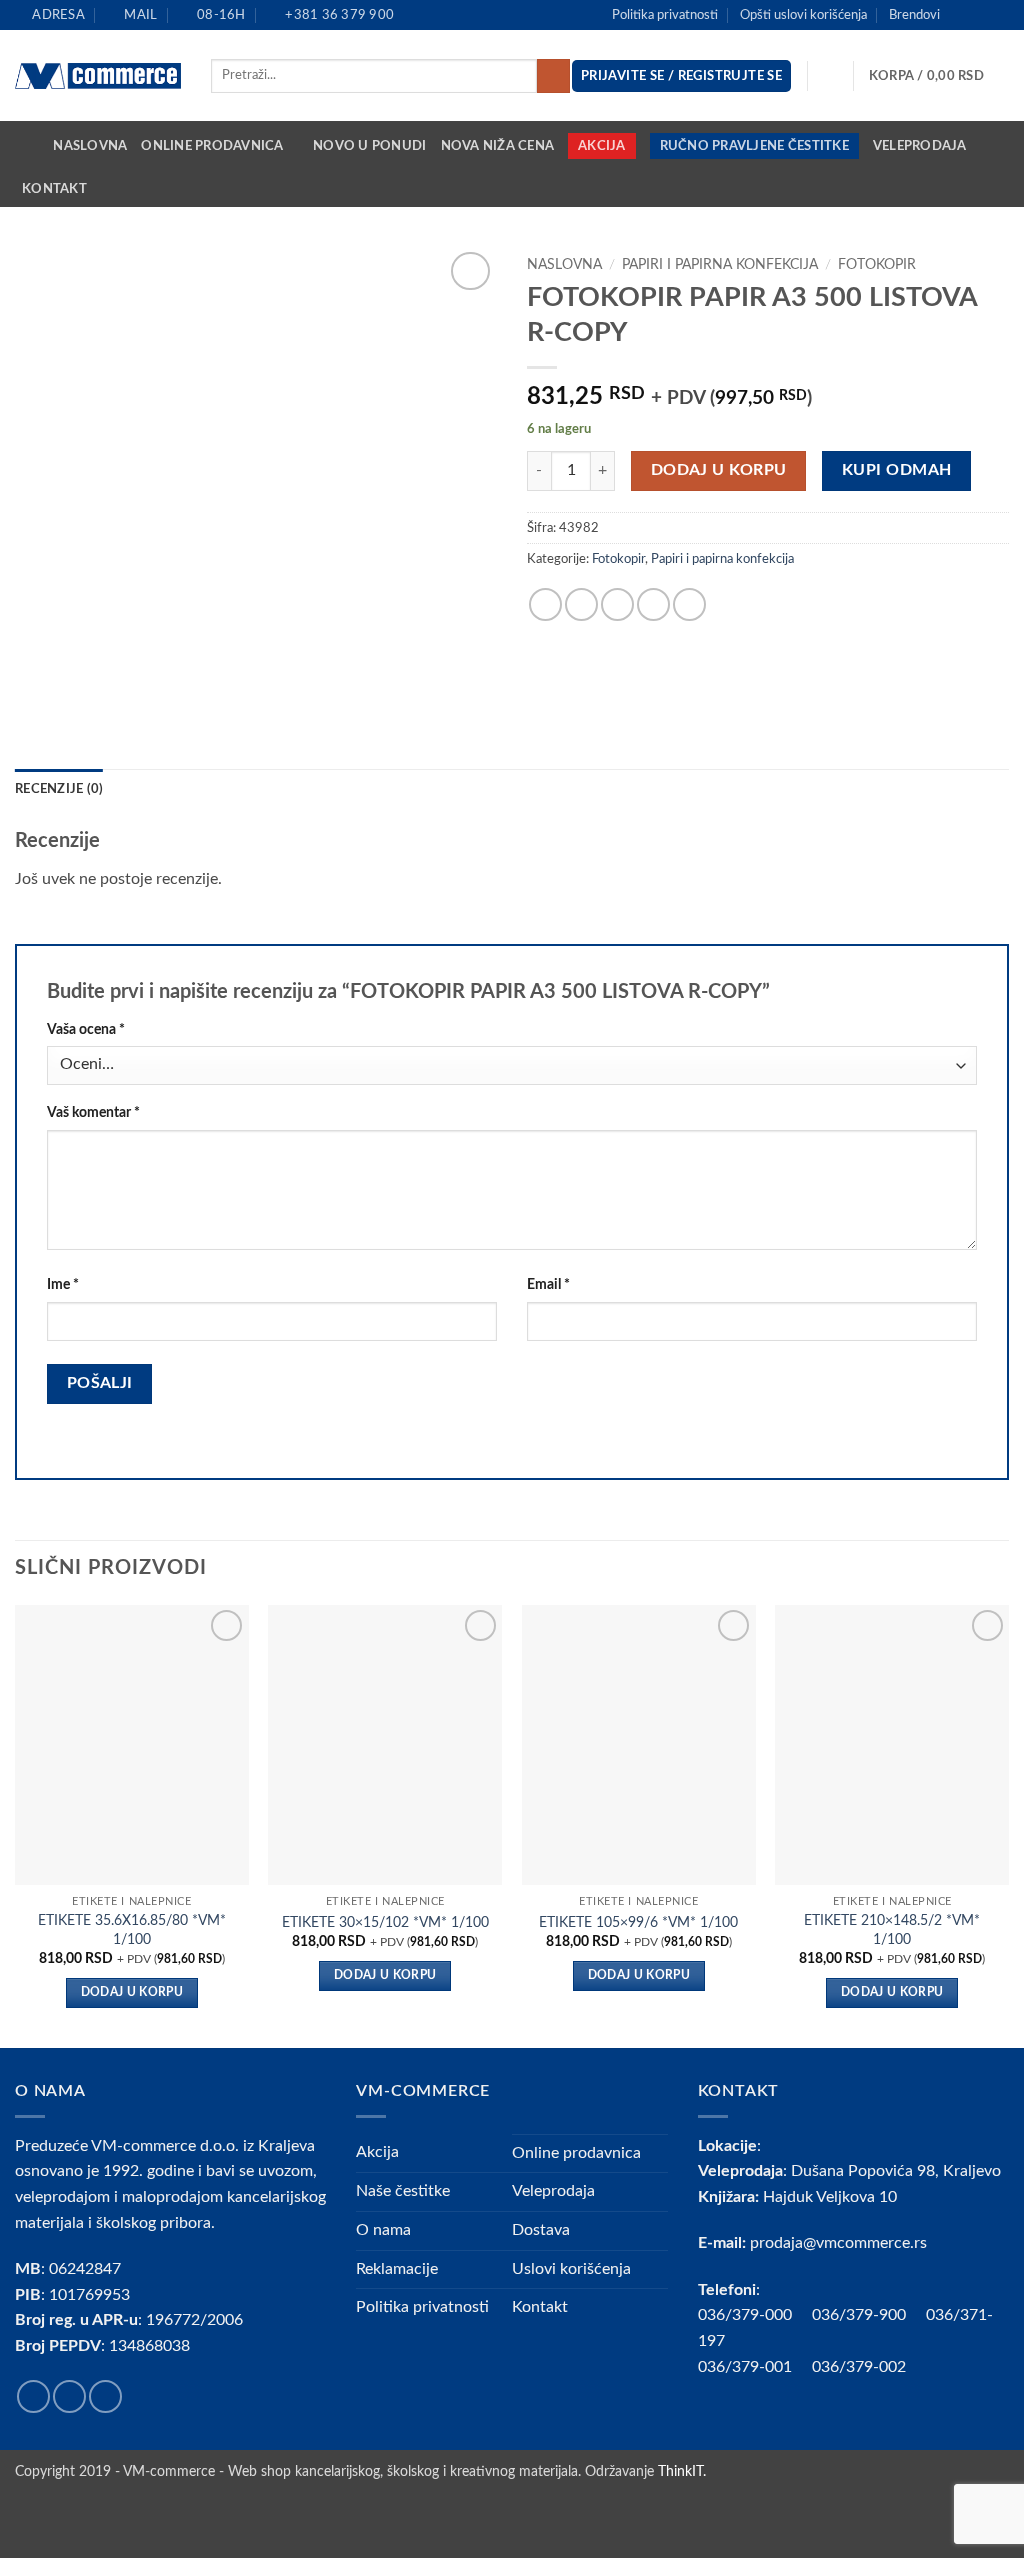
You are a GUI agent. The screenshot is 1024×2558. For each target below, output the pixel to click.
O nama (383, 2230)
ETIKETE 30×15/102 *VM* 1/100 (385, 1922)
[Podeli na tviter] (581, 604)
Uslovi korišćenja (571, 2269)
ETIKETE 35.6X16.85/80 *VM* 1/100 (132, 1930)
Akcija (602, 146)
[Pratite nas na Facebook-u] (961, 15)
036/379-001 (755, 2367)
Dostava (541, 2230)
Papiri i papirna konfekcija (720, 265)
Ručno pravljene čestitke (754, 146)
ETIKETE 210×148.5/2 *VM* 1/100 (892, 1930)
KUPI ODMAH (897, 470)
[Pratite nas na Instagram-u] (980, 15)
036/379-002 (869, 2367)
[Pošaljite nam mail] (999, 15)
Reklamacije (397, 2269)
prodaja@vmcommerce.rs (838, 2243)
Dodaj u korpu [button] (132, 1992)
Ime (63, 1284)
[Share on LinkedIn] (689, 604)
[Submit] (553, 76)
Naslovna (90, 146)
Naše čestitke (403, 2191)
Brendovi (914, 15)
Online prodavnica (212, 146)
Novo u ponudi (369, 146)
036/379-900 (861, 2315)
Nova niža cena (498, 146)
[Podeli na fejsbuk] (545, 604)
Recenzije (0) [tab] (59, 789)
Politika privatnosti (665, 15)
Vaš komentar (93, 1112)
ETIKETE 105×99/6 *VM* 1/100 (638, 1922)
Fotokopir (877, 265)
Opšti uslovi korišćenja (803, 15)
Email (548, 1284)
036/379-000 (755, 2315)
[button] (939, 76)
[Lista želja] (831, 76)
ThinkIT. (682, 2471)
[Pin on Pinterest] (653, 604)
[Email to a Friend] (617, 604)
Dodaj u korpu (719, 470)
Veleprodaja (920, 146)
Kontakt (54, 189)
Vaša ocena (86, 1029)
